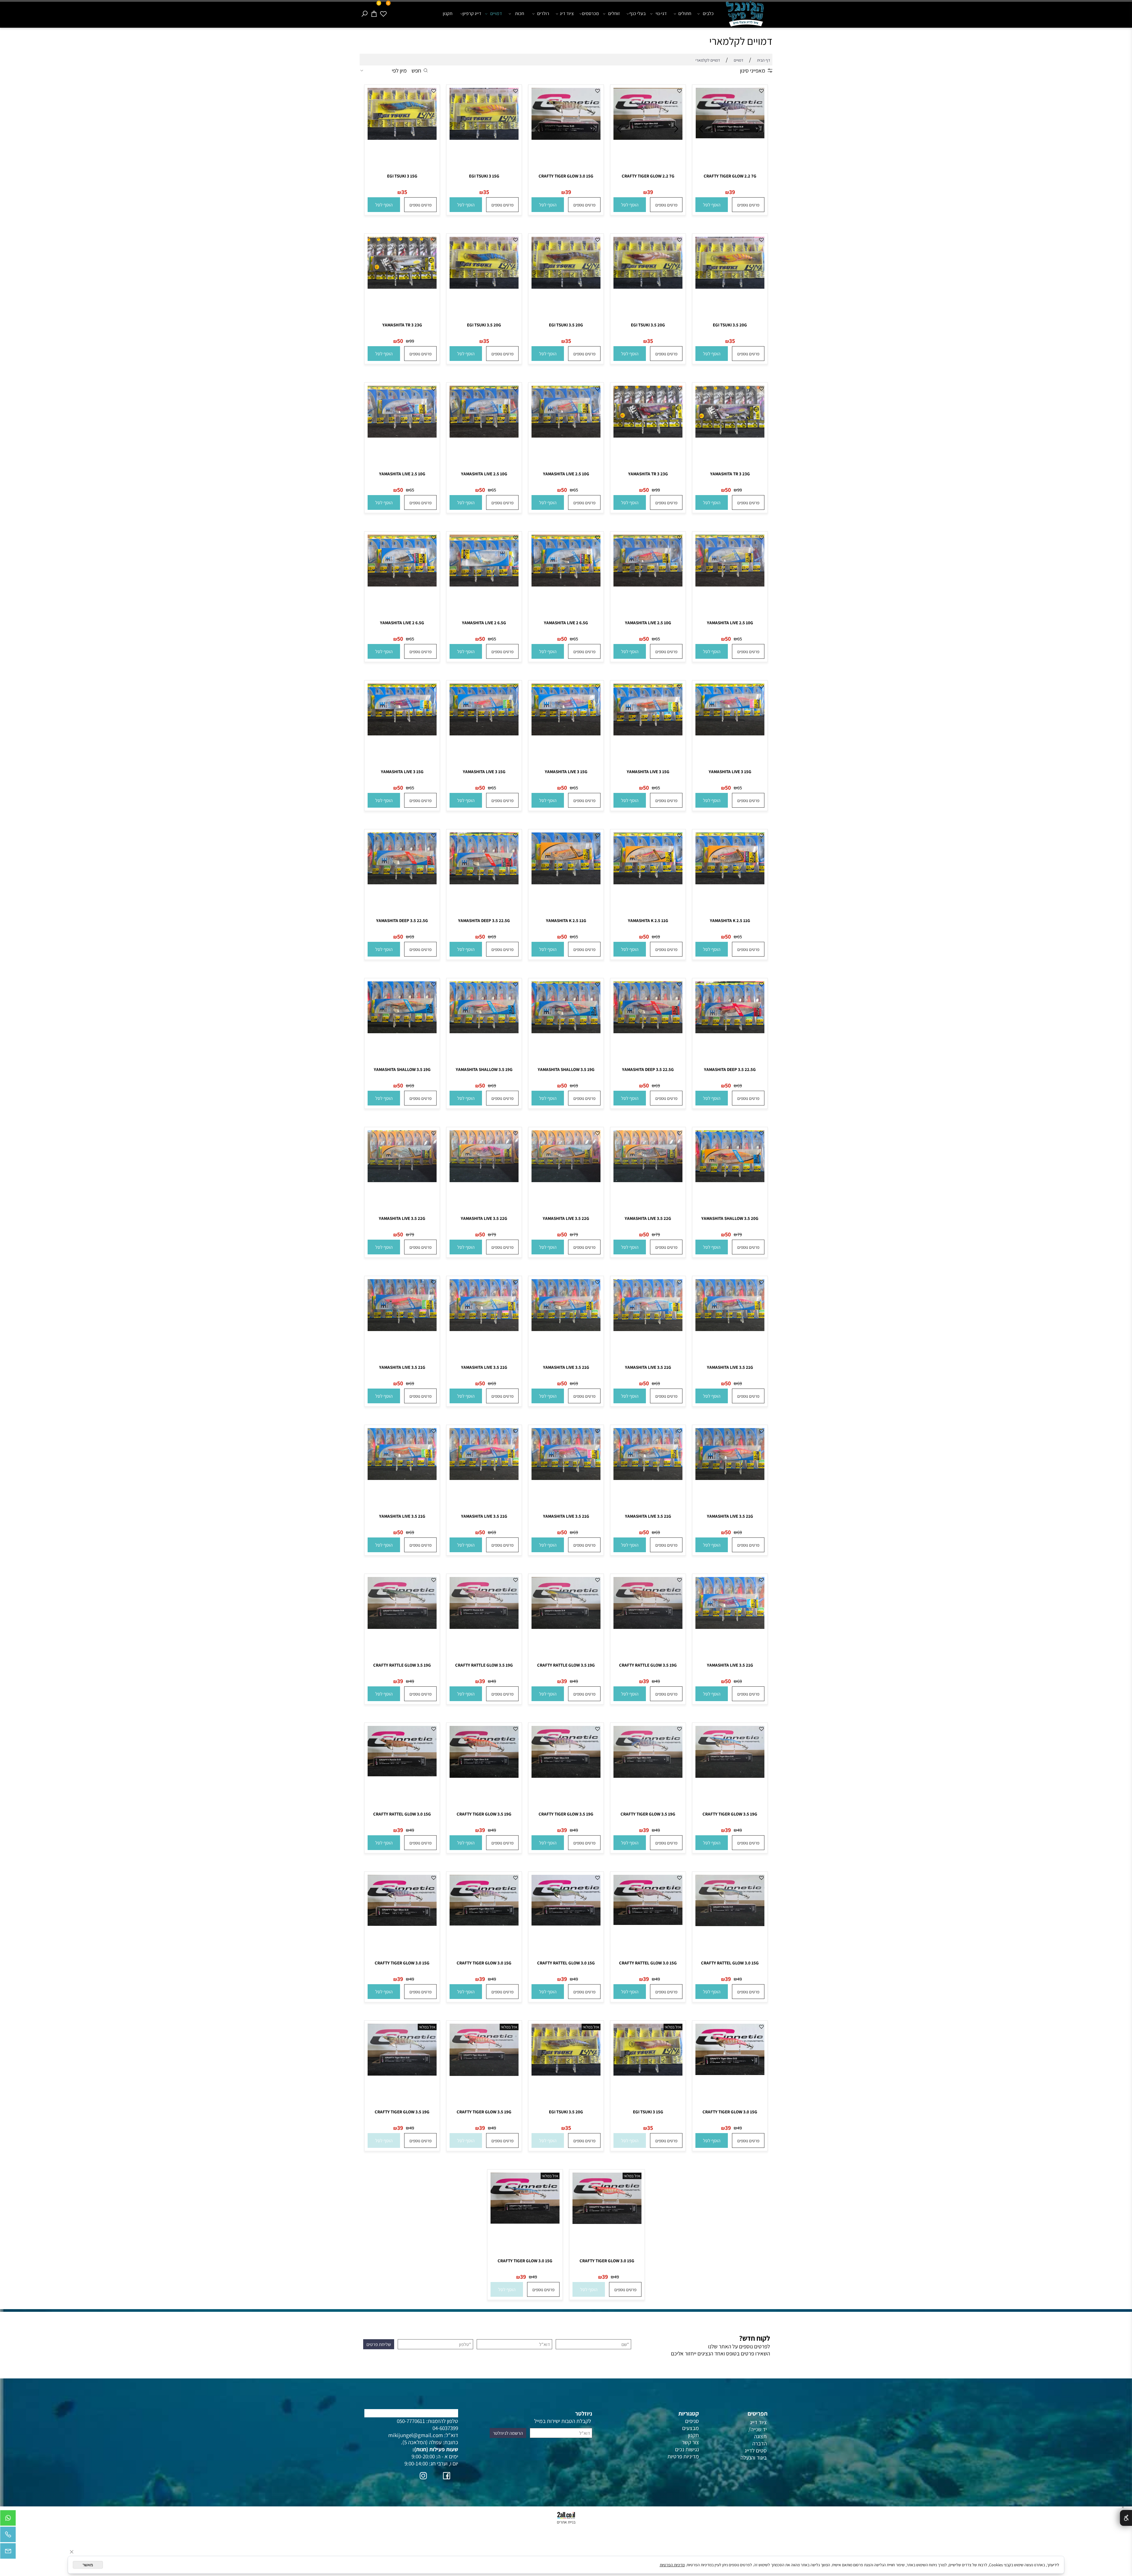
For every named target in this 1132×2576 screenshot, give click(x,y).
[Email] (8, 2552)
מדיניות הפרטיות (672, 2565)
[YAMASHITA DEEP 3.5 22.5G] (484, 882)
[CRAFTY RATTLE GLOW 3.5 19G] (648, 1627)
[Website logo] (746, 15)
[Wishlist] (383, 14)
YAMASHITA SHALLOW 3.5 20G (730, 1218)
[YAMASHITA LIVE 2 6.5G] (566, 584)
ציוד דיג (567, 13)
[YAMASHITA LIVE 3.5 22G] (648, 1180)
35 (486, 192)
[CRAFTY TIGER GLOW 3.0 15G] (566, 138)
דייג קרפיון (472, 13)
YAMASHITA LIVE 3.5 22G (648, 1218)
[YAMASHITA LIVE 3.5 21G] (730, 1329)
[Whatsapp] (8, 2519)
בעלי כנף (637, 13)
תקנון (448, 13)
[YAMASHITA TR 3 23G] (402, 287)
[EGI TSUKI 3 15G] (484, 138)
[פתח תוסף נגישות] (1126, 2518)
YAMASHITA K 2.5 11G (730, 920)
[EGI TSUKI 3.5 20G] (730, 287)
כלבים (708, 13)
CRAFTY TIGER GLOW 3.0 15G (566, 176)
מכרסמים (590, 13)
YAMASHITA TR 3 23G (402, 325)
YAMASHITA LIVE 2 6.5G (566, 623)
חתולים (685, 13)
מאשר (88, 2565)
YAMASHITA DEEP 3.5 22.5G (484, 920)
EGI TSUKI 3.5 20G (730, 325)
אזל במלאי (673, 2027)
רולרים (543, 13)
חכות (520, 13)
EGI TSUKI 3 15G (484, 176)
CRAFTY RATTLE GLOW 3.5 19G (648, 1665)
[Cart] (374, 14)
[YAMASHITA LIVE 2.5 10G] (566, 436)
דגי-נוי (661, 13)
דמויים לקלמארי (741, 41)
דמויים (496, 13)
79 (740, 1234)
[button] (712, 205)
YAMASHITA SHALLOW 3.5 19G (566, 1069)
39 (732, 192)
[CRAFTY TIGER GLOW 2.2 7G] (730, 136)
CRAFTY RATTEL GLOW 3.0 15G (402, 1814)
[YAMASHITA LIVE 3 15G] (730, 733)
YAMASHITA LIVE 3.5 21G (730, 1367)
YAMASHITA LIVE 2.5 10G (566, 474)
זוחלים (614, 13)
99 (412, 341)
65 (576, 490)
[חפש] (364, 14)
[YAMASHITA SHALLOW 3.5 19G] (566, 1031)
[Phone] (8, 2536)
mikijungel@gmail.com (416, 2435)
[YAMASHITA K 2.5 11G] (730, 882)
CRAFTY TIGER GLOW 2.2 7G (730, 176)
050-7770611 (411, 2421)
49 (658, 1681)
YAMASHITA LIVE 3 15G (730, 772)
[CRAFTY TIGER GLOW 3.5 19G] (730, 1776)
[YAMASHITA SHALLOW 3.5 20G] (730, 1180)
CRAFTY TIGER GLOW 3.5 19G (730, 1814)
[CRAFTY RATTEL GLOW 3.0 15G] (402, 1774)
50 (400, 341)
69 (658, 937)
